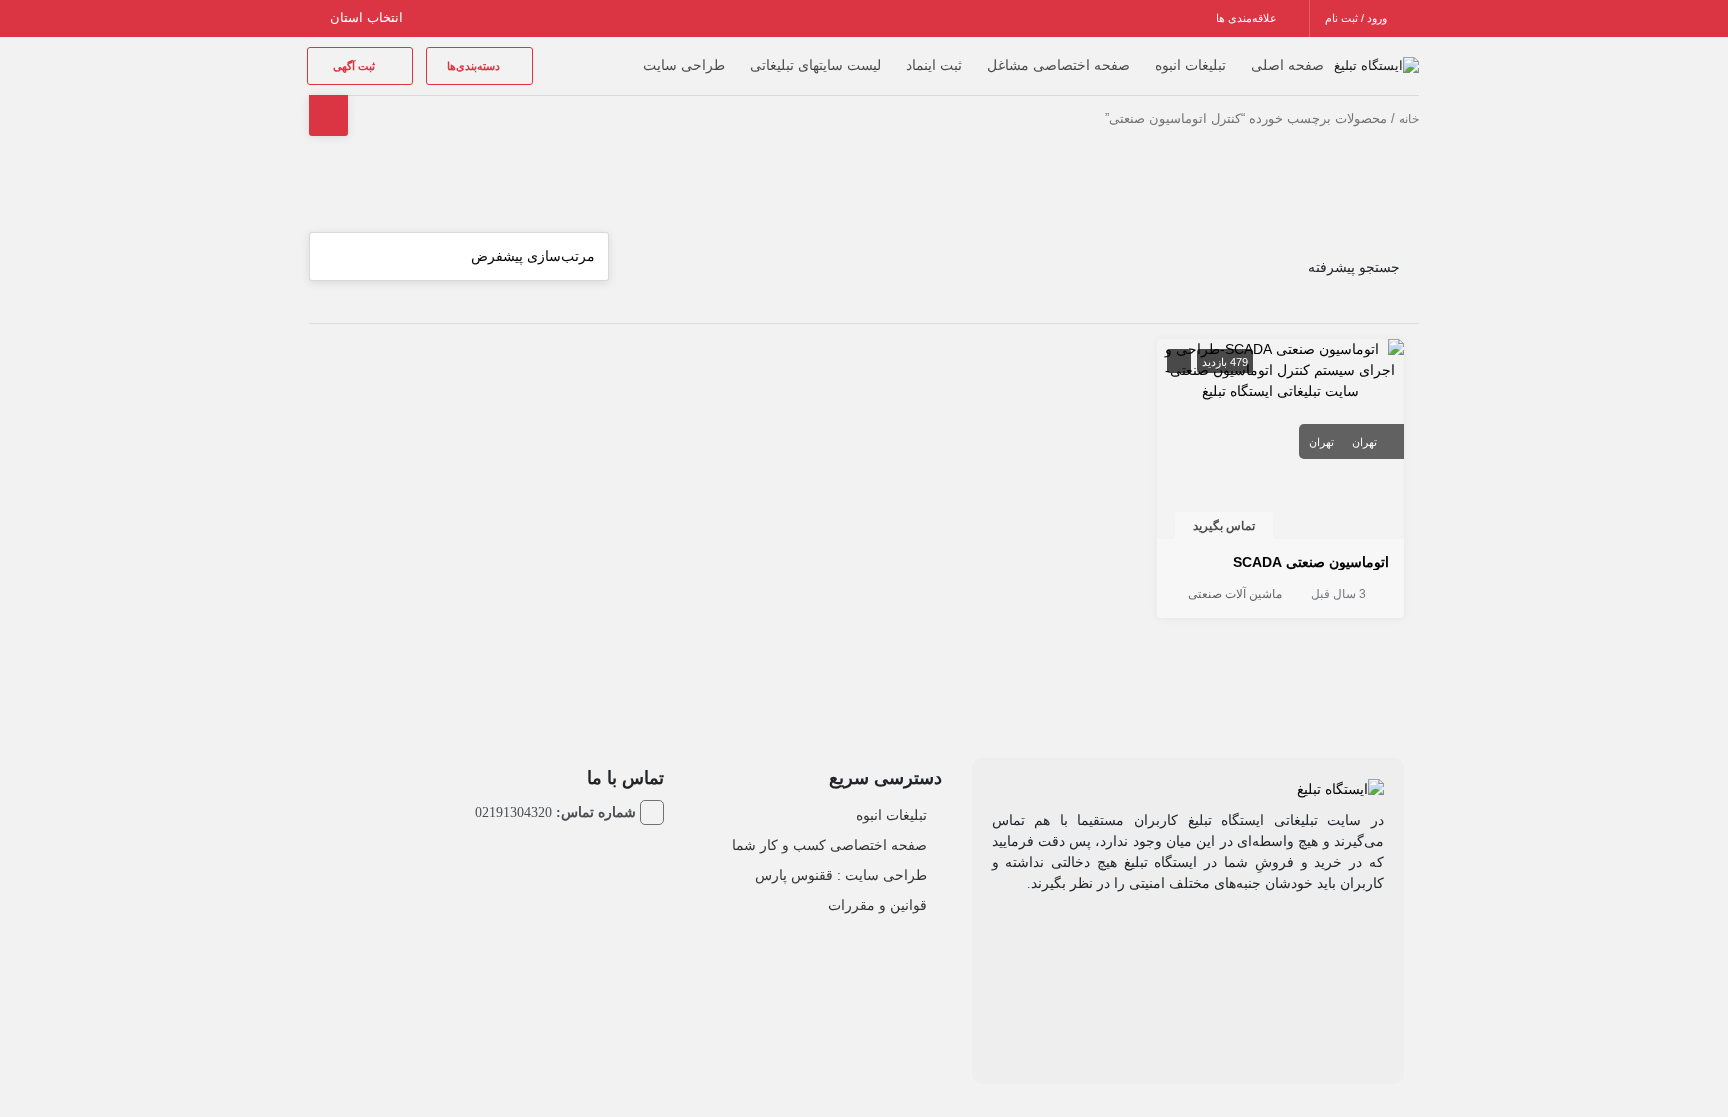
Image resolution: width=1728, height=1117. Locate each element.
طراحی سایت (684, 65)
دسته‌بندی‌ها (475, 66)
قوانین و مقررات (877, 905)
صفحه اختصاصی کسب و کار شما (829, 845)
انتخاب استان (368, 17)
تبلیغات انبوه (1190, 65)
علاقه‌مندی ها (1248, 18)
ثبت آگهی (355, 66)
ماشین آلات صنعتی (1235, 594)
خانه (1409, 119)
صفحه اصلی (1287, 65)
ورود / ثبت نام (1357, 18)
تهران (1364, 442)
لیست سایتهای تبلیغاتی (815, 65)
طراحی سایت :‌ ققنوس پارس (841, 875)
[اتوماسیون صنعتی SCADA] (1281, 369)
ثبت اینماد (934, 65)
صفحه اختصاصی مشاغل (1058, 65)
